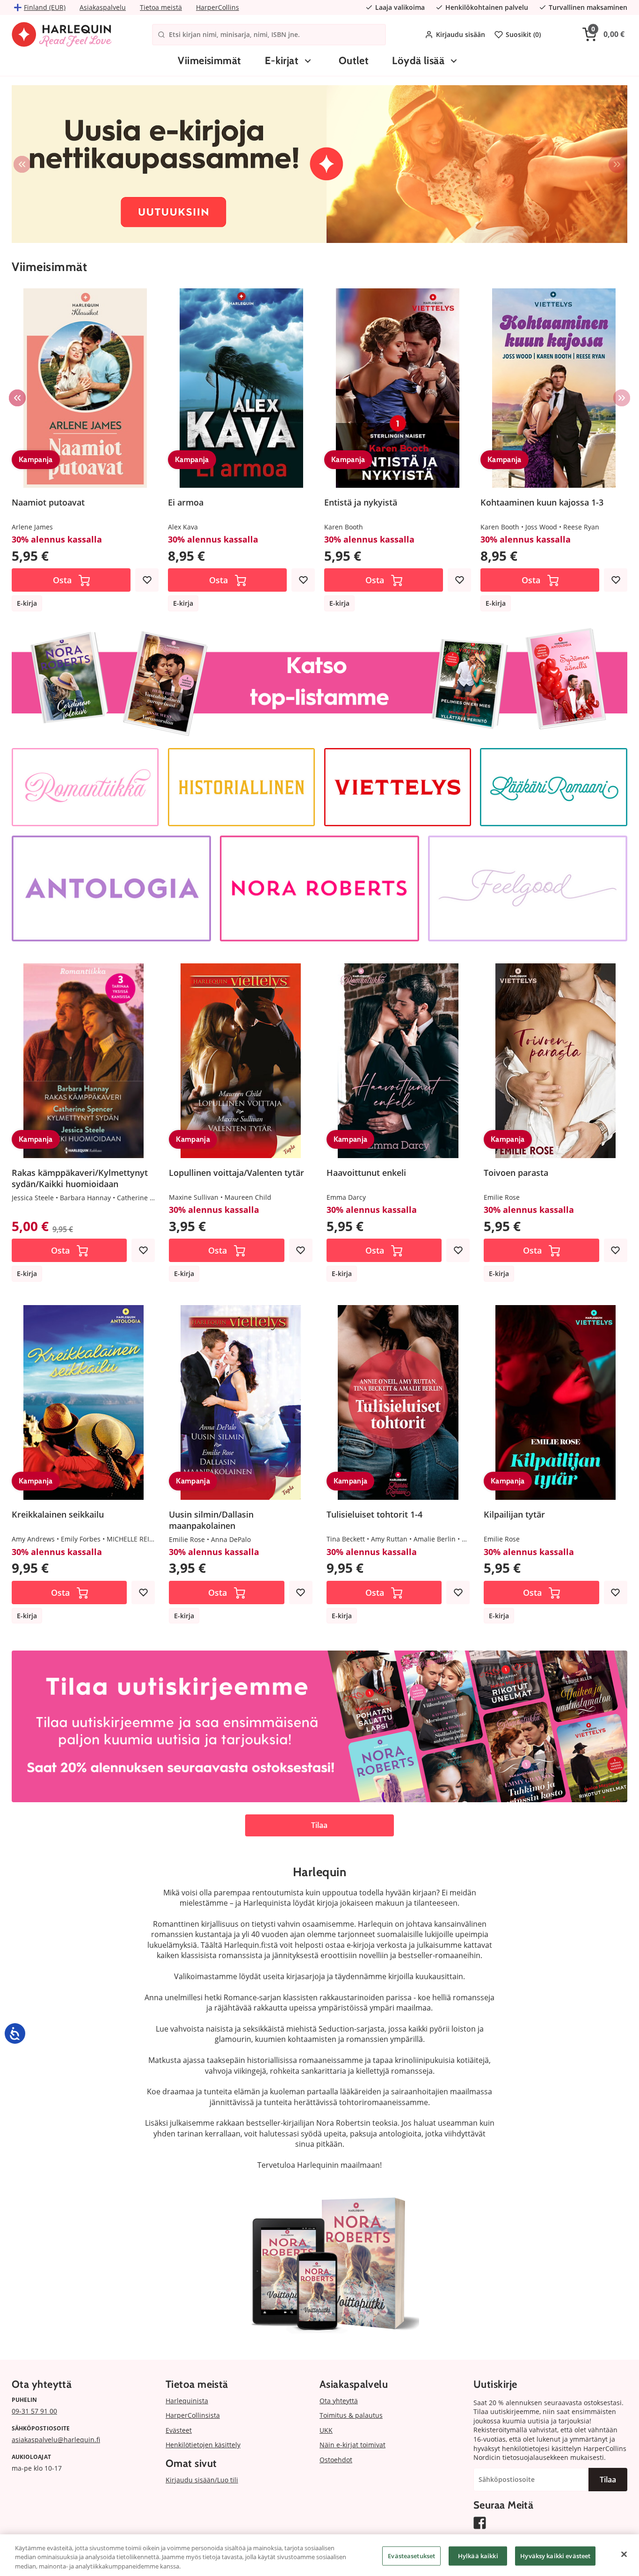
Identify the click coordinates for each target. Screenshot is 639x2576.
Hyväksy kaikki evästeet (555, 2555)
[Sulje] (624, 2554)
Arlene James (32, 527)
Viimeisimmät (209, 61)
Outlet (354, 61)
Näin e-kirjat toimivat (352, 2445)
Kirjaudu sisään (461, 34)
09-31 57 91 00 (34, 2411)
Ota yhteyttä (339, 2401)
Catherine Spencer (146, 1198)
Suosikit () (523, 34)
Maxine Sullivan (194, 1197)
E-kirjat (282, 61)
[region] (319, 2555)
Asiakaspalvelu (103, 7)
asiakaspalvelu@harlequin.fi (56, 2440)
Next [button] (617, 164)
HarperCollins (218, 7)
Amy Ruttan (389, 1539)
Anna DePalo (231, 1539)
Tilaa (319, 1825)
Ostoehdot (336, 2460)
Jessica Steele (33, 1198)
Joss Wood (541, 527)
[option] (319, 164)
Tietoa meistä (161, 7)
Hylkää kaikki (478, 2555)
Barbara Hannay (85, 1198)
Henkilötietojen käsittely (203, 2445)
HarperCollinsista (193, 2415)
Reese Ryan (581, 527)
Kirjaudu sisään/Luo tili (202, 2480)
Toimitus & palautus (351, 2415)
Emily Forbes (81, 1539)
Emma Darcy (346, 1197)
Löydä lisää (418, 61)
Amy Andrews (33, 1539)
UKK (326, 2430)
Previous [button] (22, 164)
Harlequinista (187, 2401)
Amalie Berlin (435, 1539)
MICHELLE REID (130, 1539)
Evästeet (179, 2430)
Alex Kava (183, 527)
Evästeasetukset (411, 2555)
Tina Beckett (346, 1539)
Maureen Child (248, 1197)
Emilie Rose (502, 1197)
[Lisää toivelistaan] (147, 580)
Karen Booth (344, 527)
